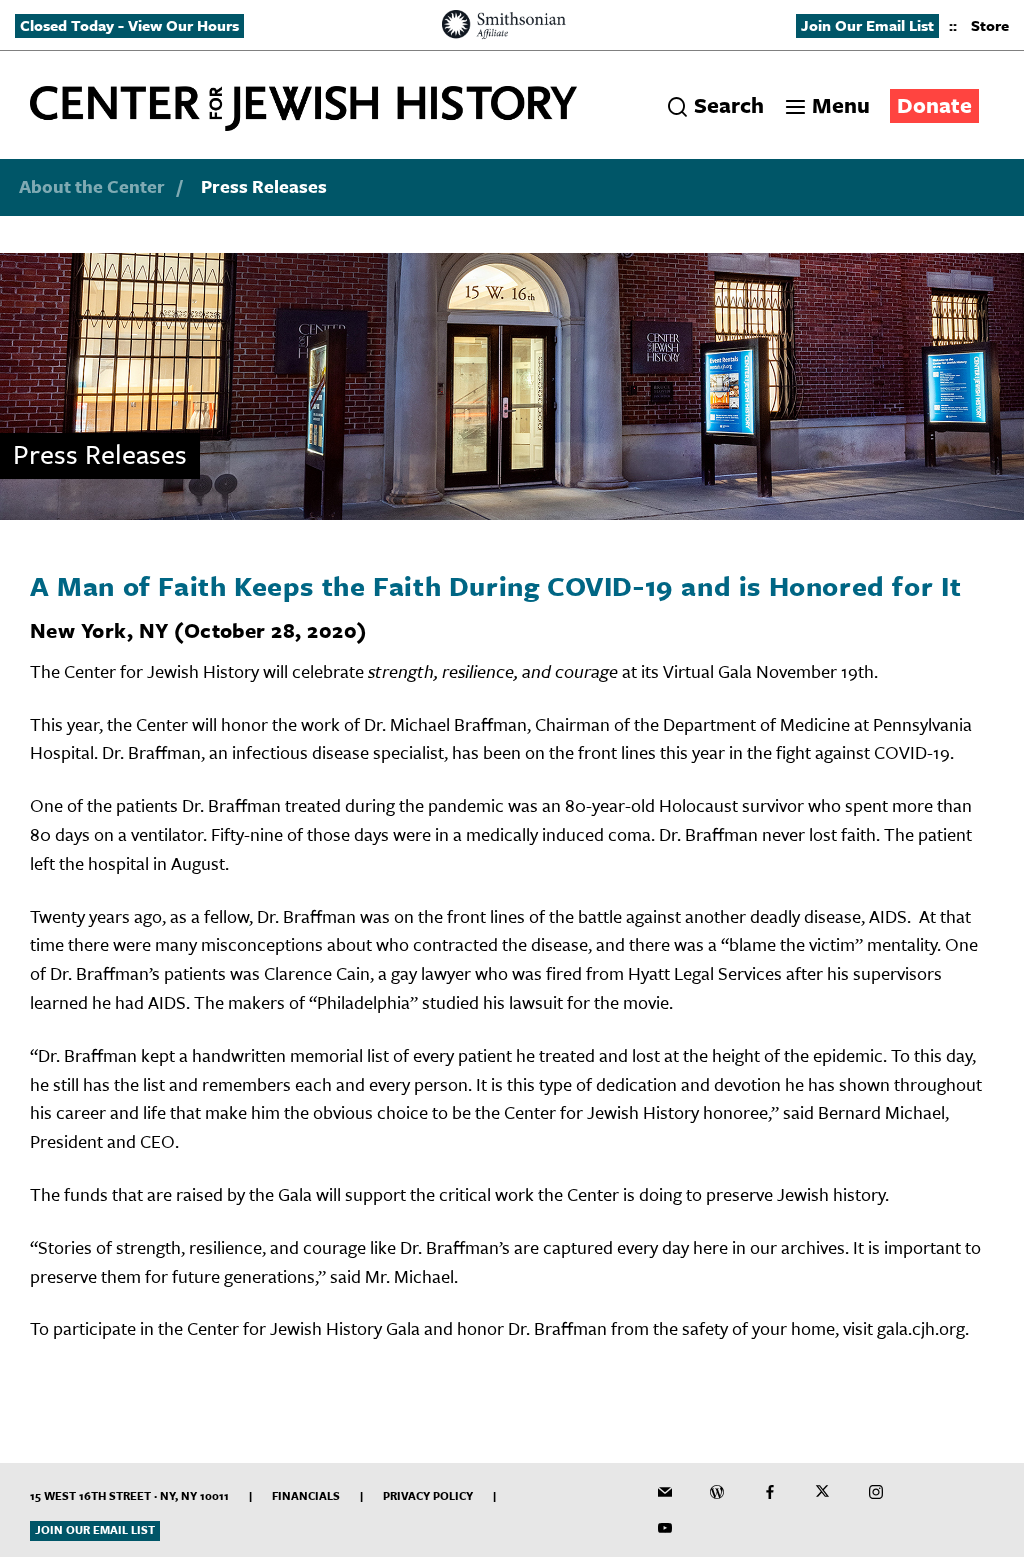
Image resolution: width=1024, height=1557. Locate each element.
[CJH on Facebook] (770, 1492)
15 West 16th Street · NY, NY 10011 (129, 1495)
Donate (934, 104)
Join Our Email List (867, 25)
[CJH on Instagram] (876, 1492)
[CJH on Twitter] (823, 1492)
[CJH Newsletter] (665, 1492)
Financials (306, 1495)
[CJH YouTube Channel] (665, 1528)
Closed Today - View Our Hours (129, 25)
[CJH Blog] (717, 1492)
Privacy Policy (428, 1495)
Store (990, 25)
